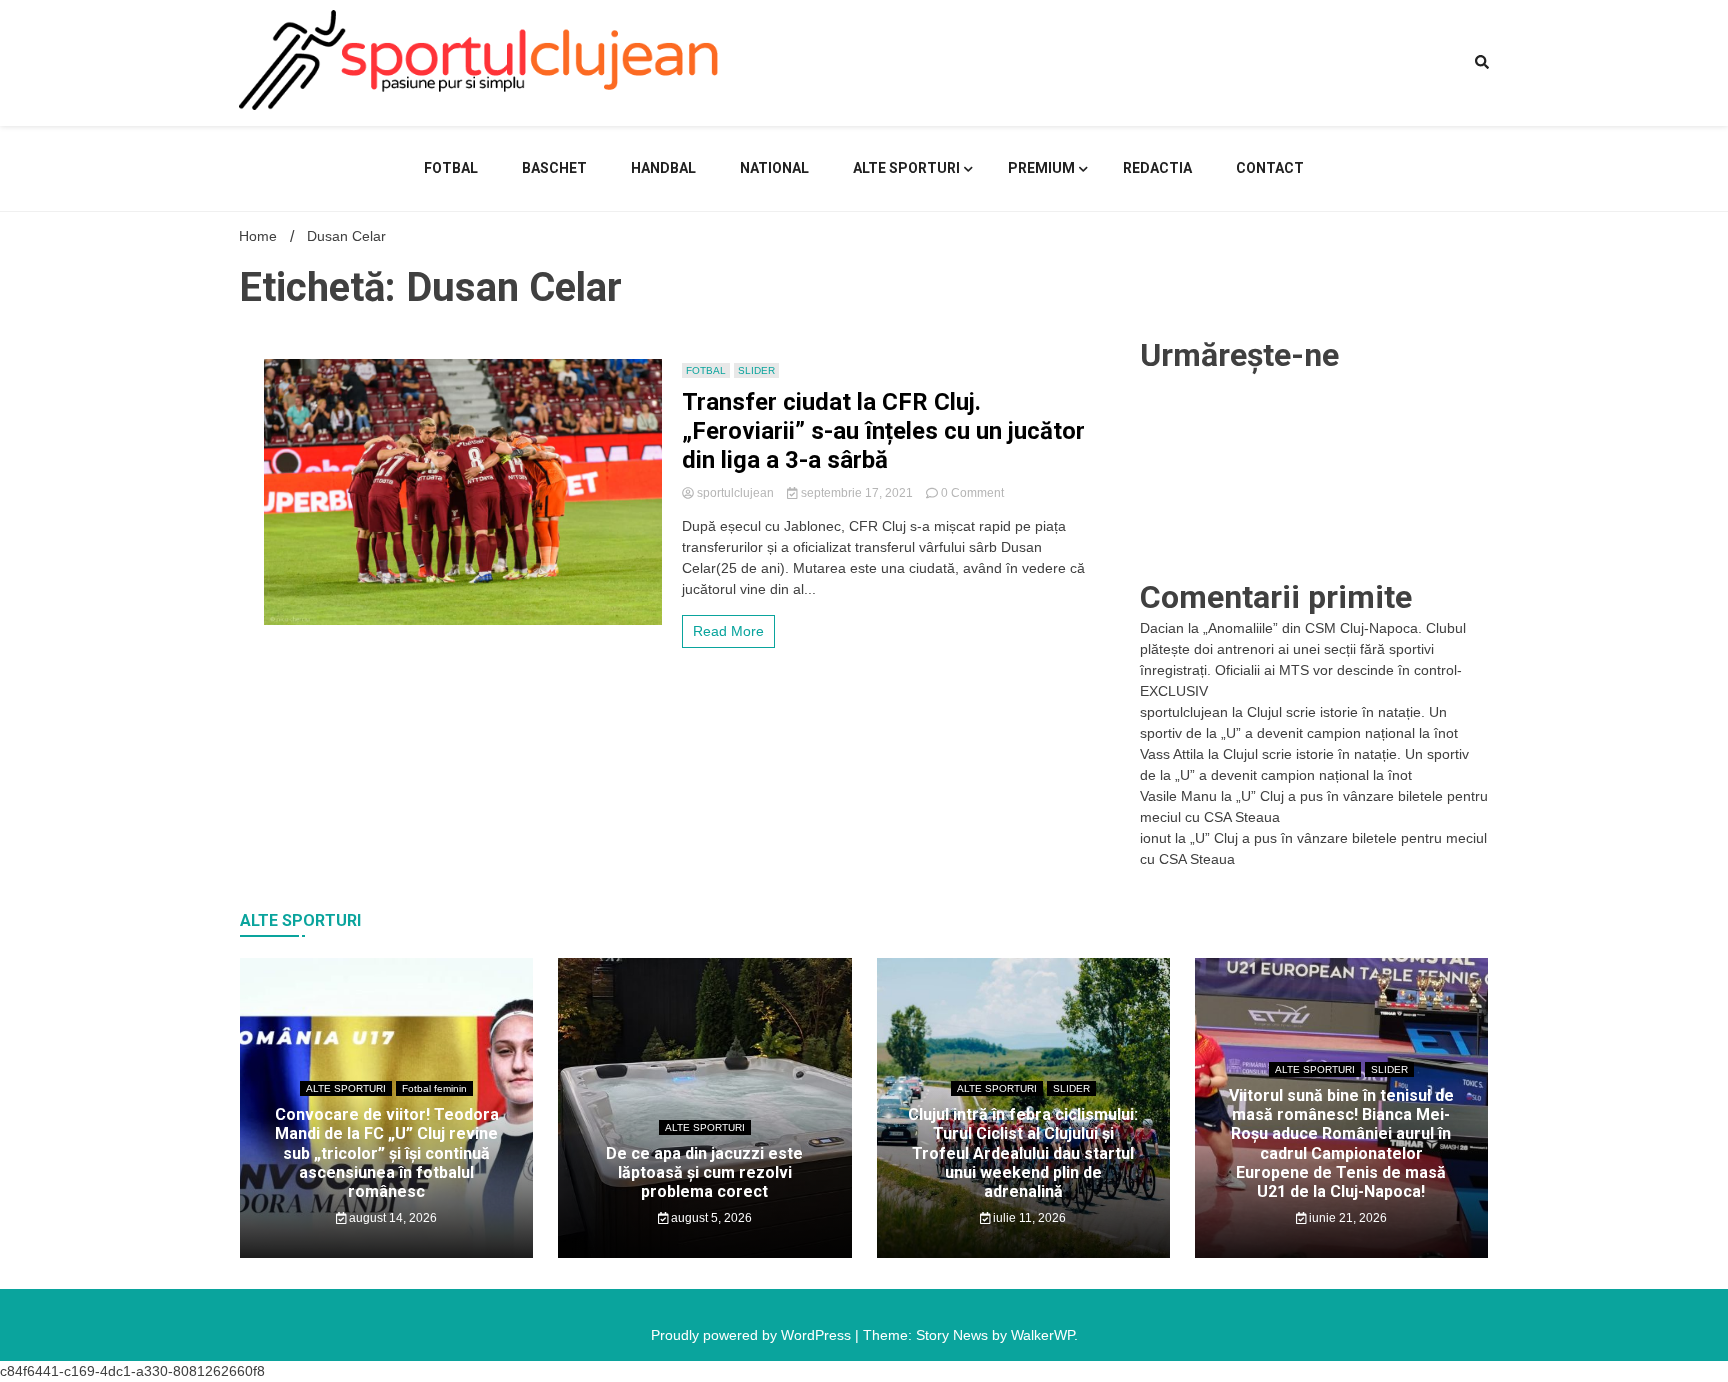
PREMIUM (1041, 168)
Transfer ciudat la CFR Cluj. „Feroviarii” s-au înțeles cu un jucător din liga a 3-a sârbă (883, 431)
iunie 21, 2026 (1346, 1218)
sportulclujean (735, 493)
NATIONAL (774, 168)
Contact (1270, 168)
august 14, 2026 (391, 1218)
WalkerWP (1042, 1335)
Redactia (1157, 168)
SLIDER (756, 370)
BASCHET (554, 168)
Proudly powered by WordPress (753, 1335)
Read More (728, 631)
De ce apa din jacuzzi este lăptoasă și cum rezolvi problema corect (704, 1172)
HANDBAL (663, 168)
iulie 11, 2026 (1028, 1218)
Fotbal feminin (434, 1088)
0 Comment (972, 493)
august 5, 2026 (710, 1218)
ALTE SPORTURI (906, 168)
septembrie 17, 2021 (857, 493)
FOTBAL (451, 168)
